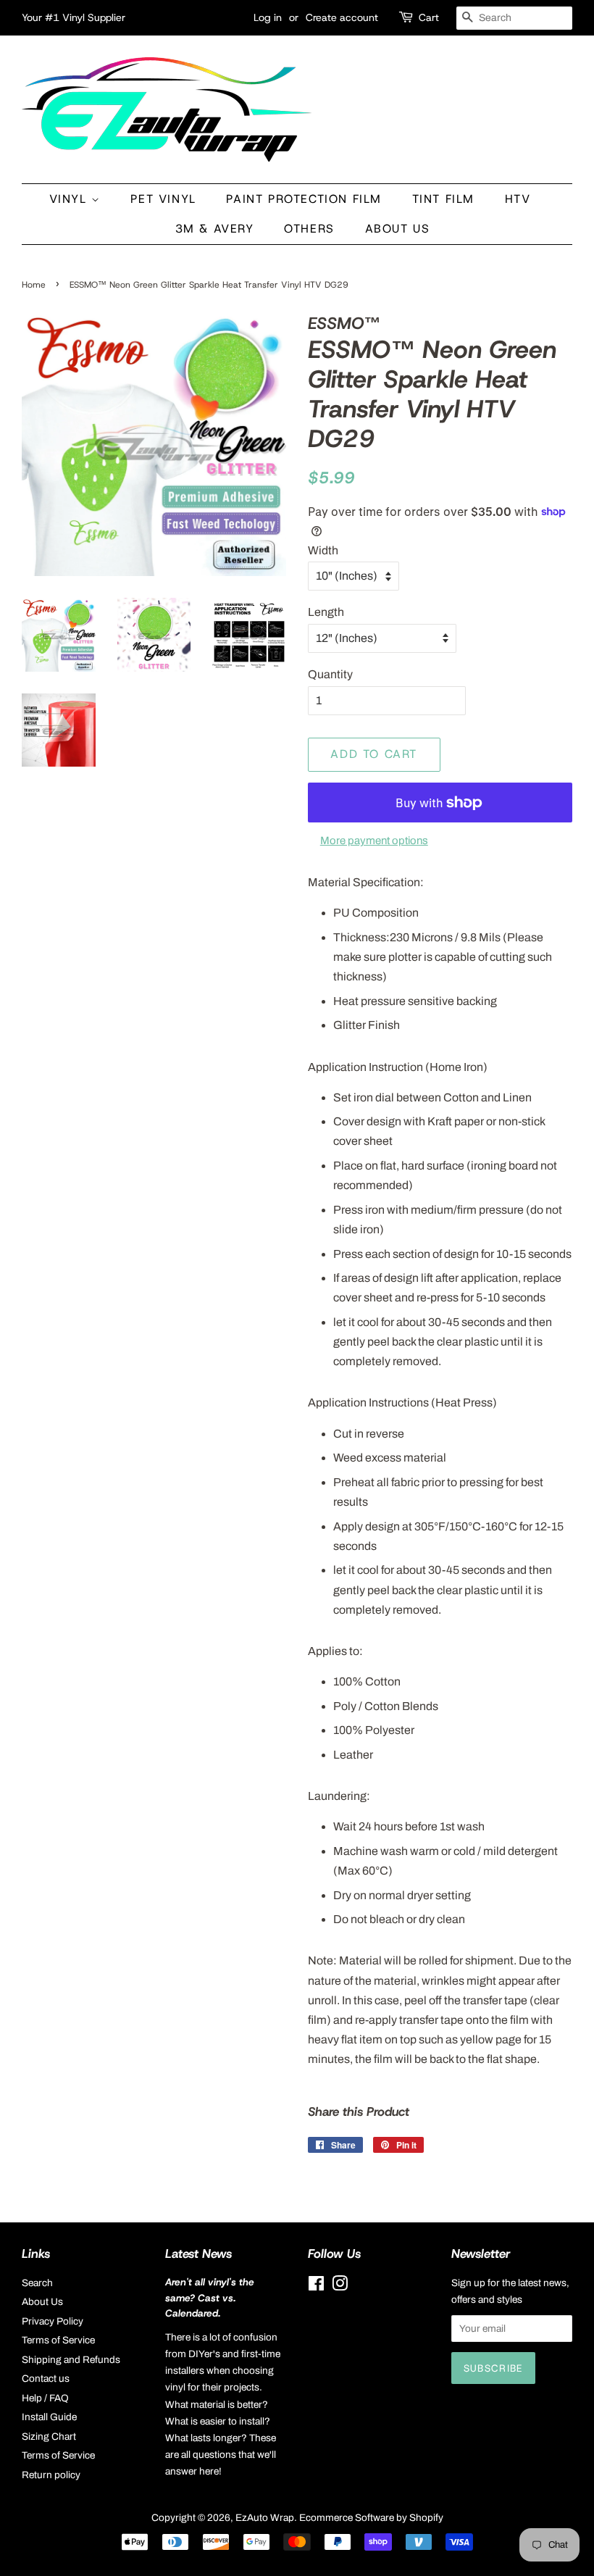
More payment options (374, 841)
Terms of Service (58, 2340)
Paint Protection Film (304, 199)
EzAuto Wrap (265, 2518)
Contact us (46, 2379)
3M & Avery (215, 229)
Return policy (51, 2475)
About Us (398, 229)
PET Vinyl (163, 199)
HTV (518, 199)
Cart (429, 17)
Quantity (330, 674)
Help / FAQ (45, 2398)
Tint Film (443, 199)
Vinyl (71, 199)
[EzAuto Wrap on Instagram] (340, 2287)
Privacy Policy (53, 2321)
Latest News (198, 2254)
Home (34, 285)
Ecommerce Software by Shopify (371, 2518)
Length (326, 612)
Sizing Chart (49, 2437)
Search (37, 2283)
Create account (342, 17)
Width (323, 550)
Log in (268, 17)
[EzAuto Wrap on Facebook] (316, 2287)
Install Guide (49, 2417)
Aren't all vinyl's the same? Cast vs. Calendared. (210, 2298)
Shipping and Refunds (71, 2360)
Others (309, 229)
